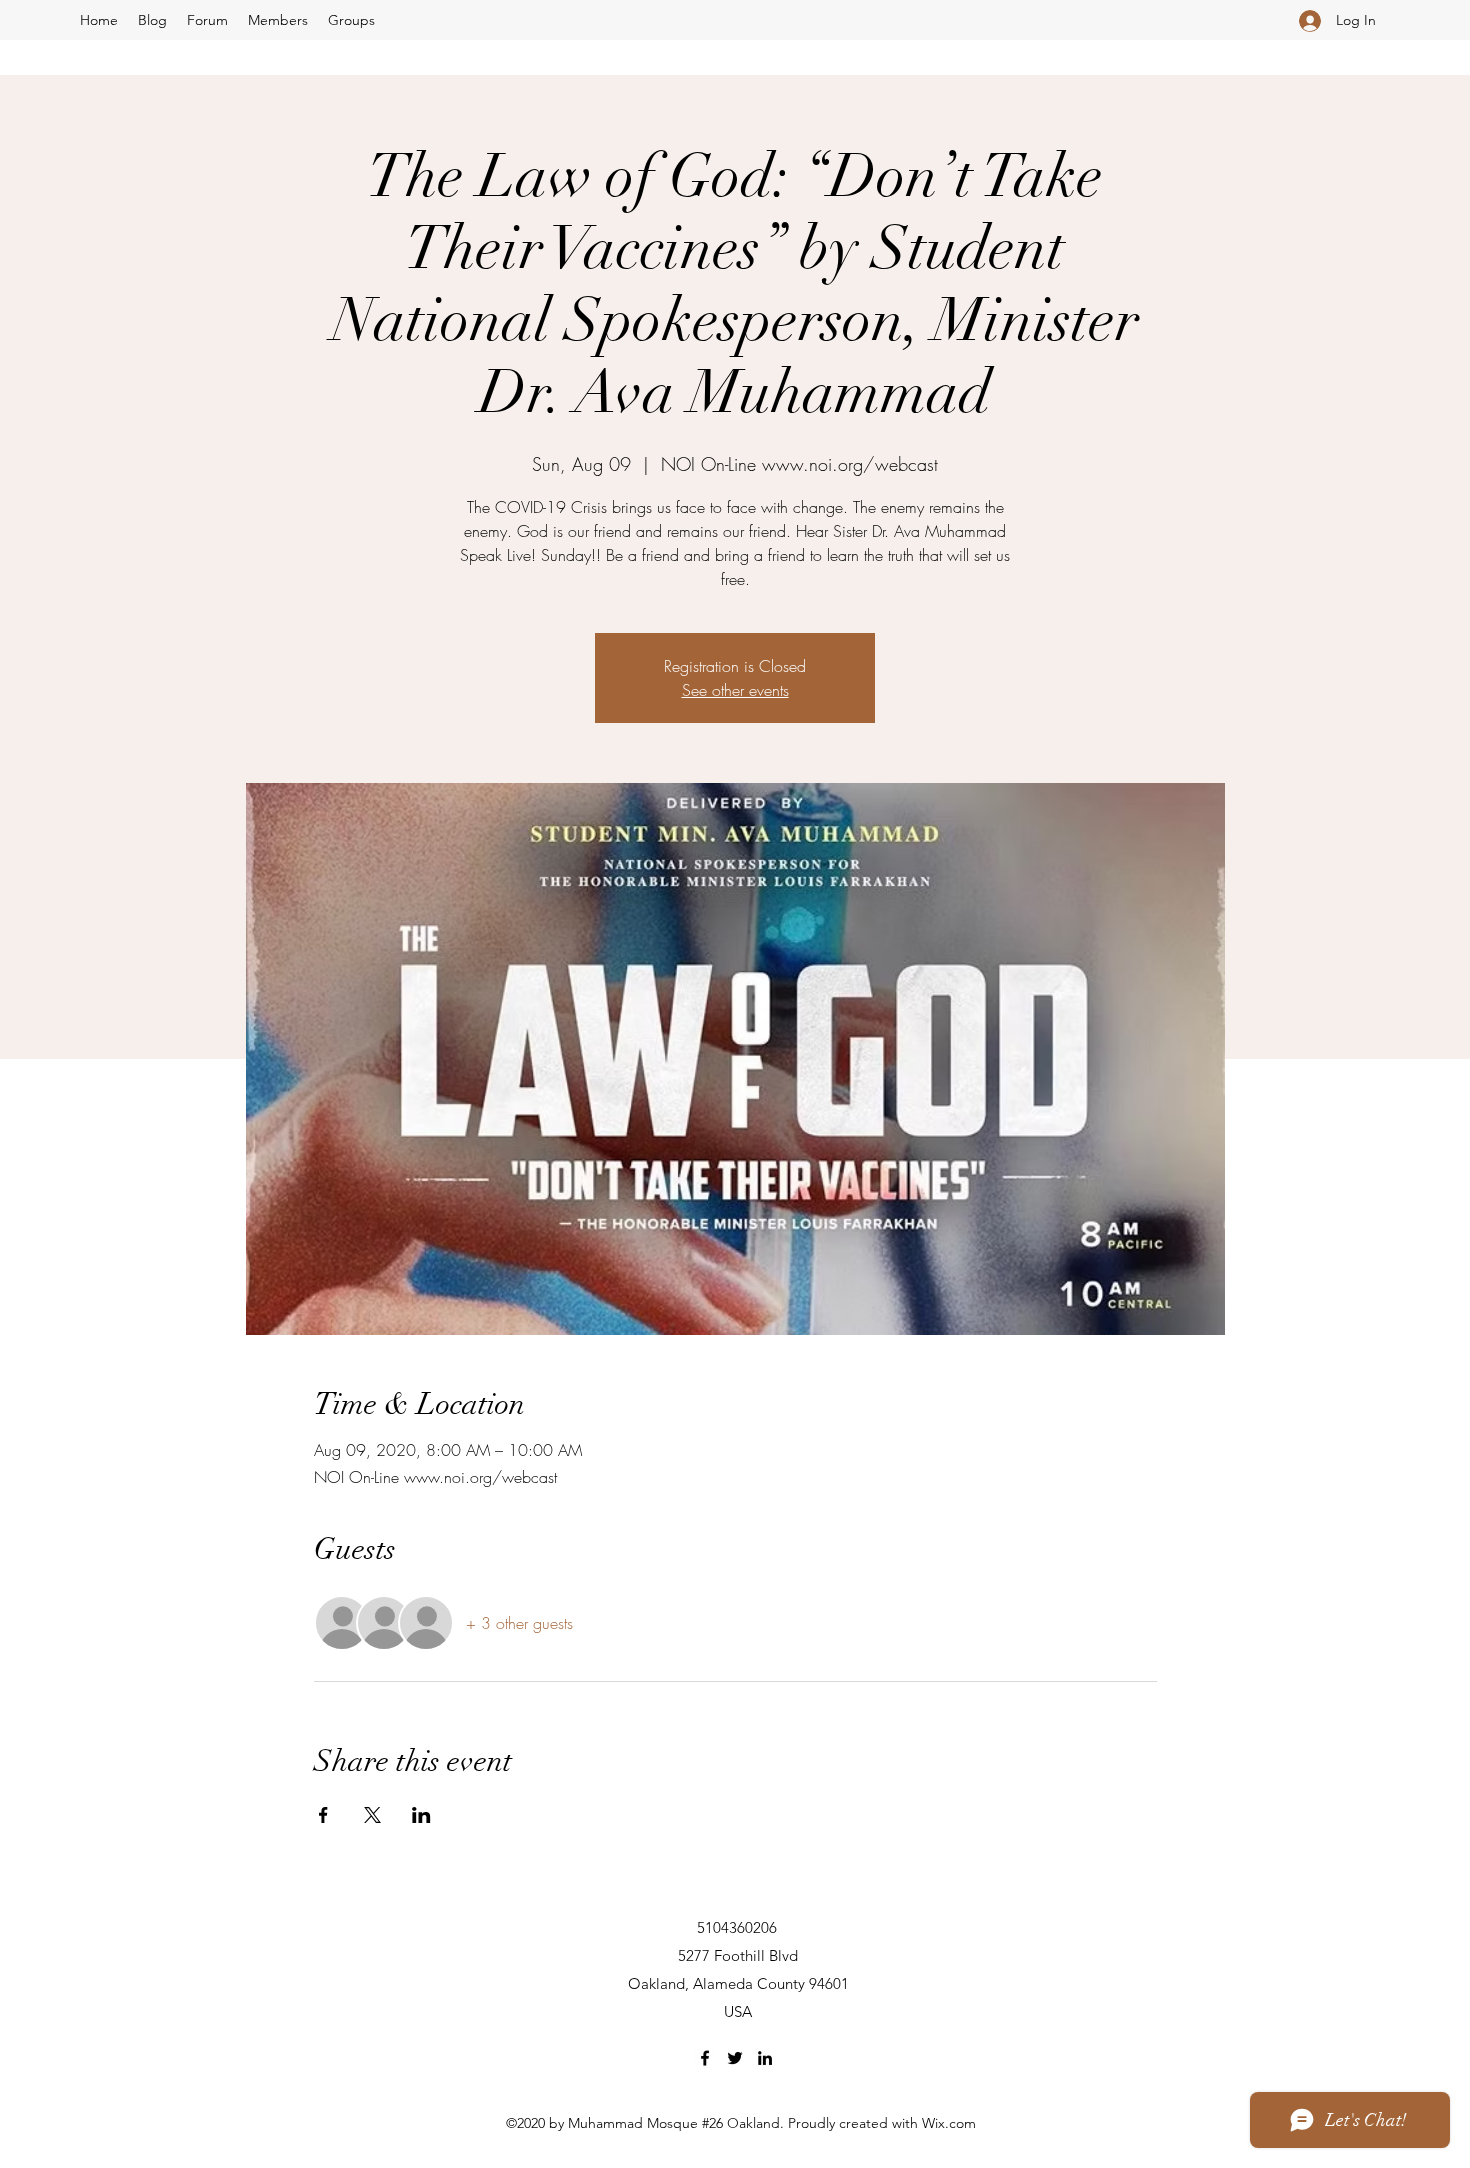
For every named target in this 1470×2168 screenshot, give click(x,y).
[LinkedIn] (765, 2058)
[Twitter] (735, 2058)
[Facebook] (705, 2058)
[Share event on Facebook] (323, 1815)
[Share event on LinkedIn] (421, 1815)
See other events (735, 690)
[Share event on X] (372, 1815)
